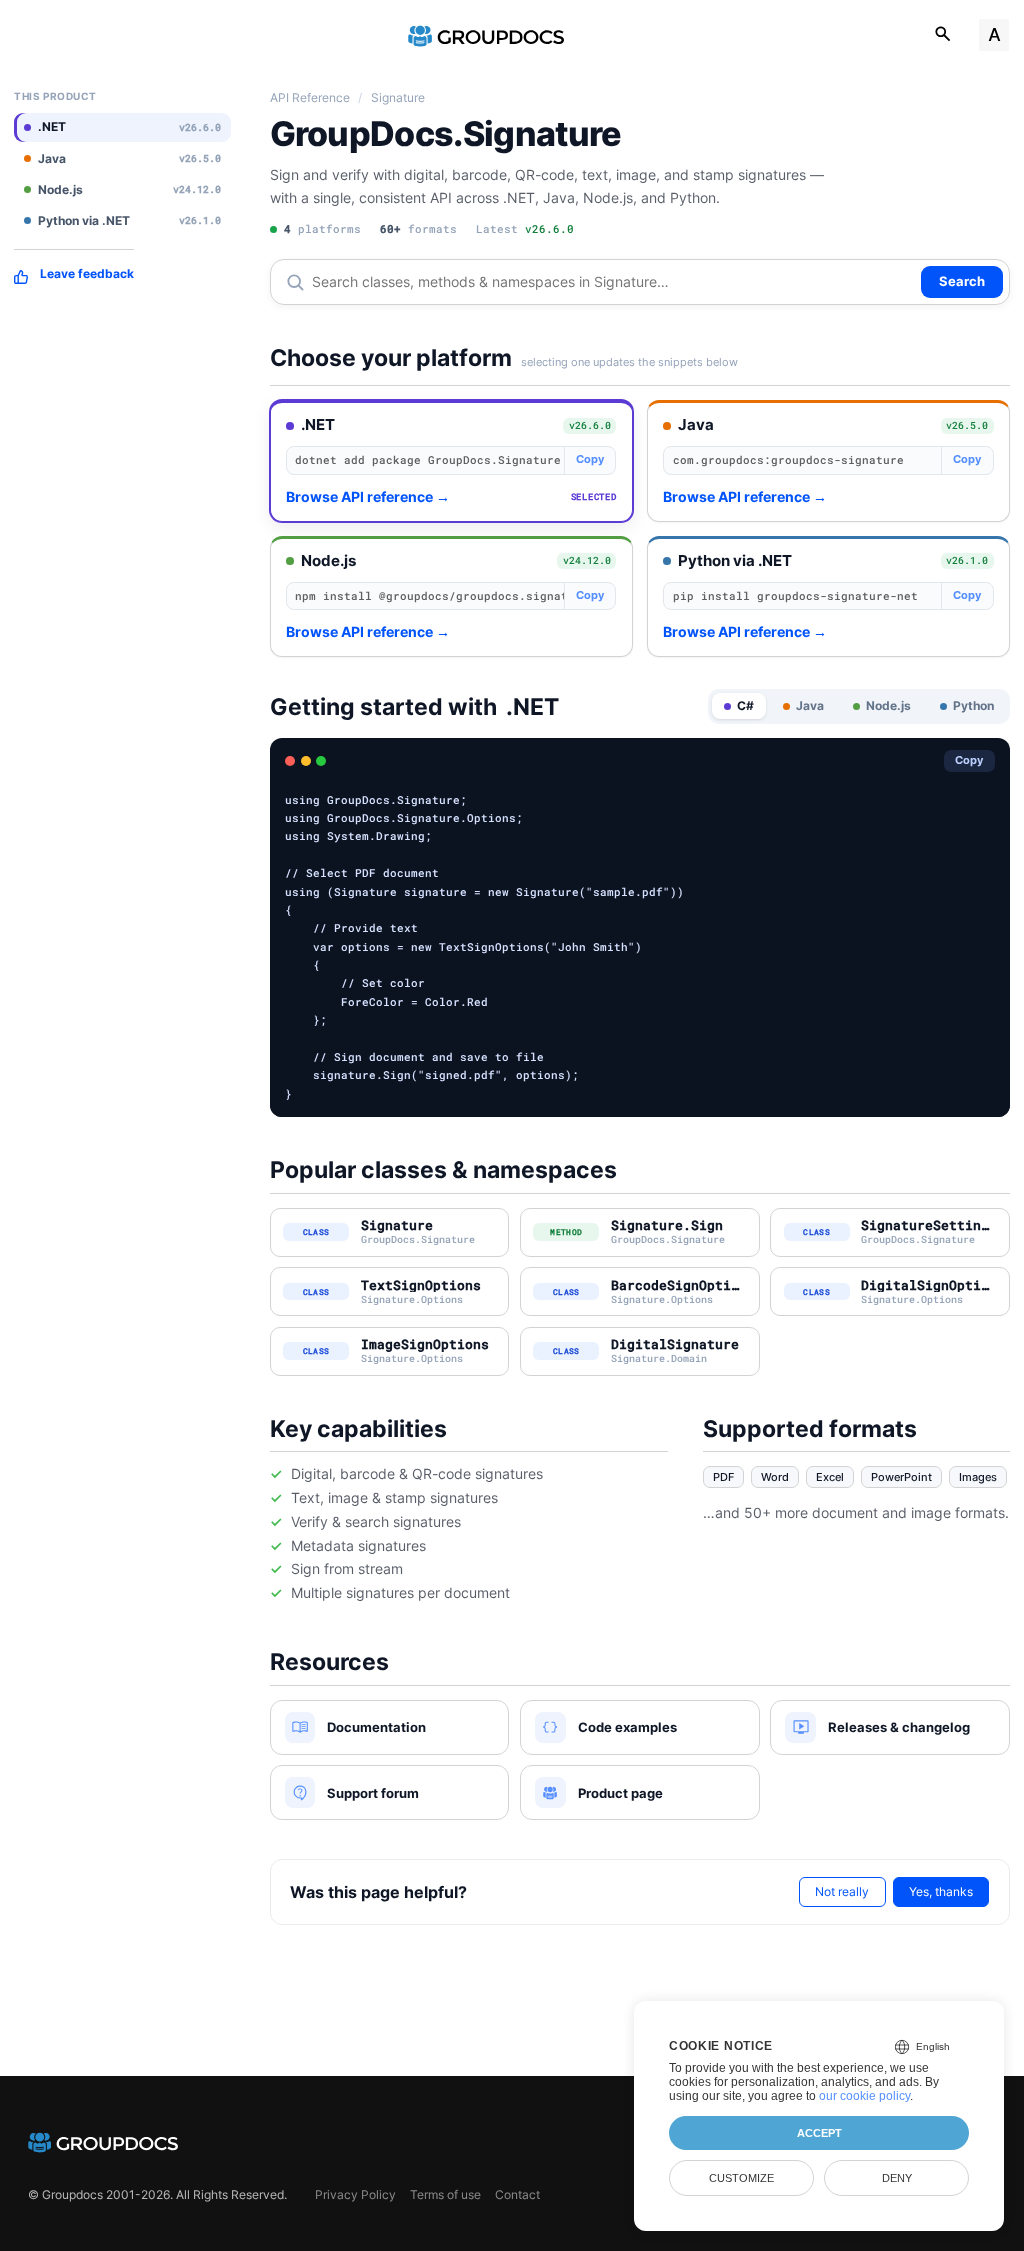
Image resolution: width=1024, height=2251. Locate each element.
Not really (842, 1891)
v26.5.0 (967, 425)
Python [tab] (973, 705)
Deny (897, 2178)
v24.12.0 (587, 560)
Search (962, 281)
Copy (590, 459)
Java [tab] (810, 705)
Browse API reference (368, 497)
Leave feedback (87, 273)
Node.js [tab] (888, 705)
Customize (741, 2178)
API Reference (310, 97)
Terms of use (445, 2194)
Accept (819, 2133)
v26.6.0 (590, 425)
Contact (517, 2194)
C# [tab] (745, 705)
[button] (451, 461)
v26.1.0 (967, 560)
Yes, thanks (941, 1891)
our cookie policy (864, 2096)
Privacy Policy (355, 2194)
